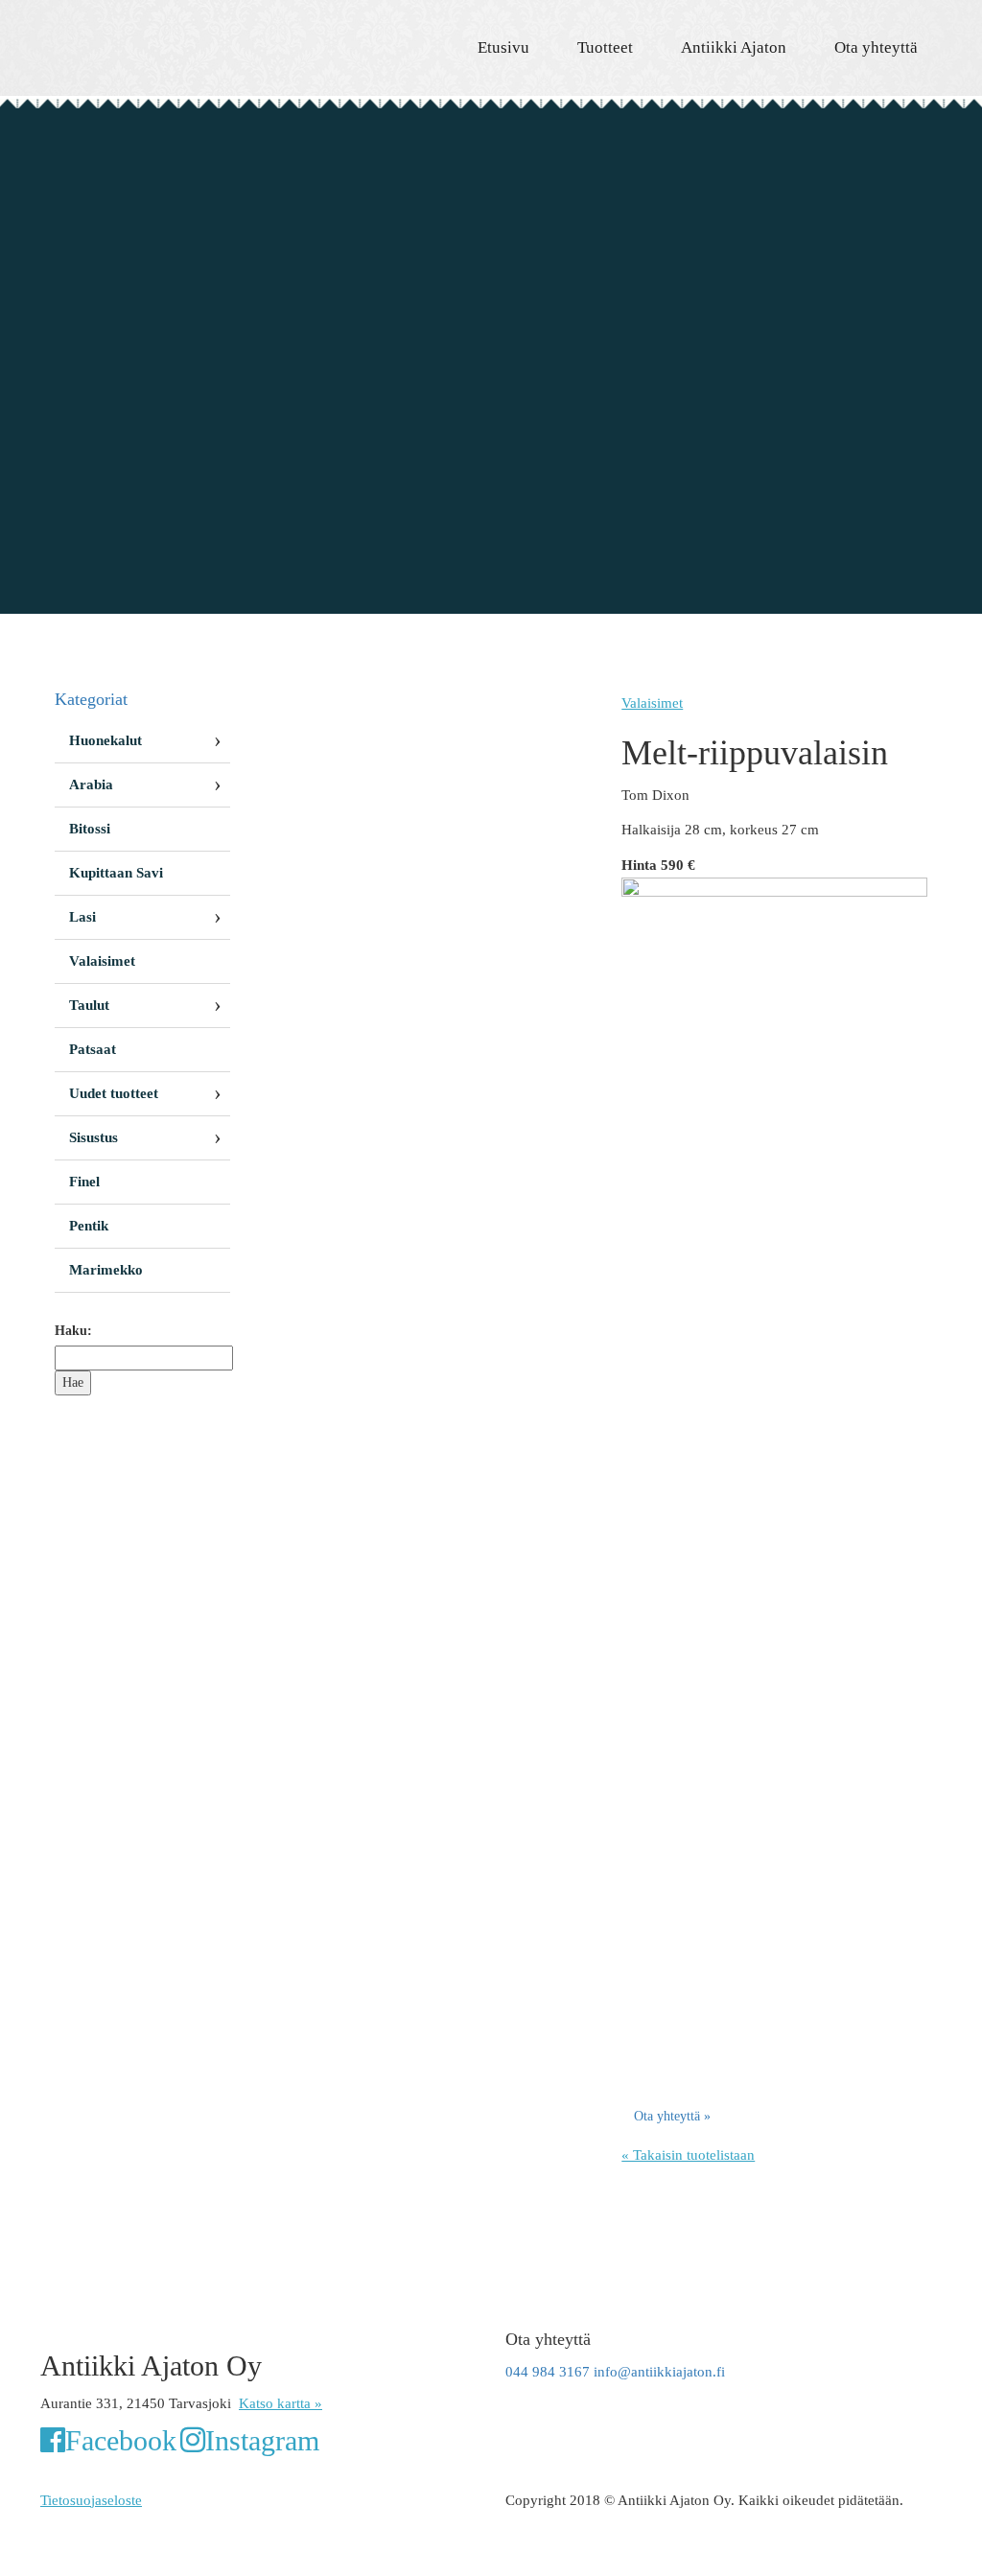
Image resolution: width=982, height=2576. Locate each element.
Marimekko (106, 1270)
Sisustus (94, 1137)
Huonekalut (105, 740)
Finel (84, 1182)
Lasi (82, 917)
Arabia (91, 785)
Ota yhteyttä (876, 47)
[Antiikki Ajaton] (181, 38)
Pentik (89, 1226)
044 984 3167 (548, 2372)
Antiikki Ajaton (734, 47)
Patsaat (93, 1049)
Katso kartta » (281, 2403)
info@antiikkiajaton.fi (659, 2372)
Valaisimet (652, 703)
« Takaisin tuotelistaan (688, 2155)
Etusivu (503, 47)
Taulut (89, 1005)
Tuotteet (605, 47)
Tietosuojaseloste (91, 2500)
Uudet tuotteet (114, 1093)
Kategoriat (91, 699)
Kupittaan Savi (116, 873)
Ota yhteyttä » (672, 2116)
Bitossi (90, 829)
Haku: (73, 1331)
